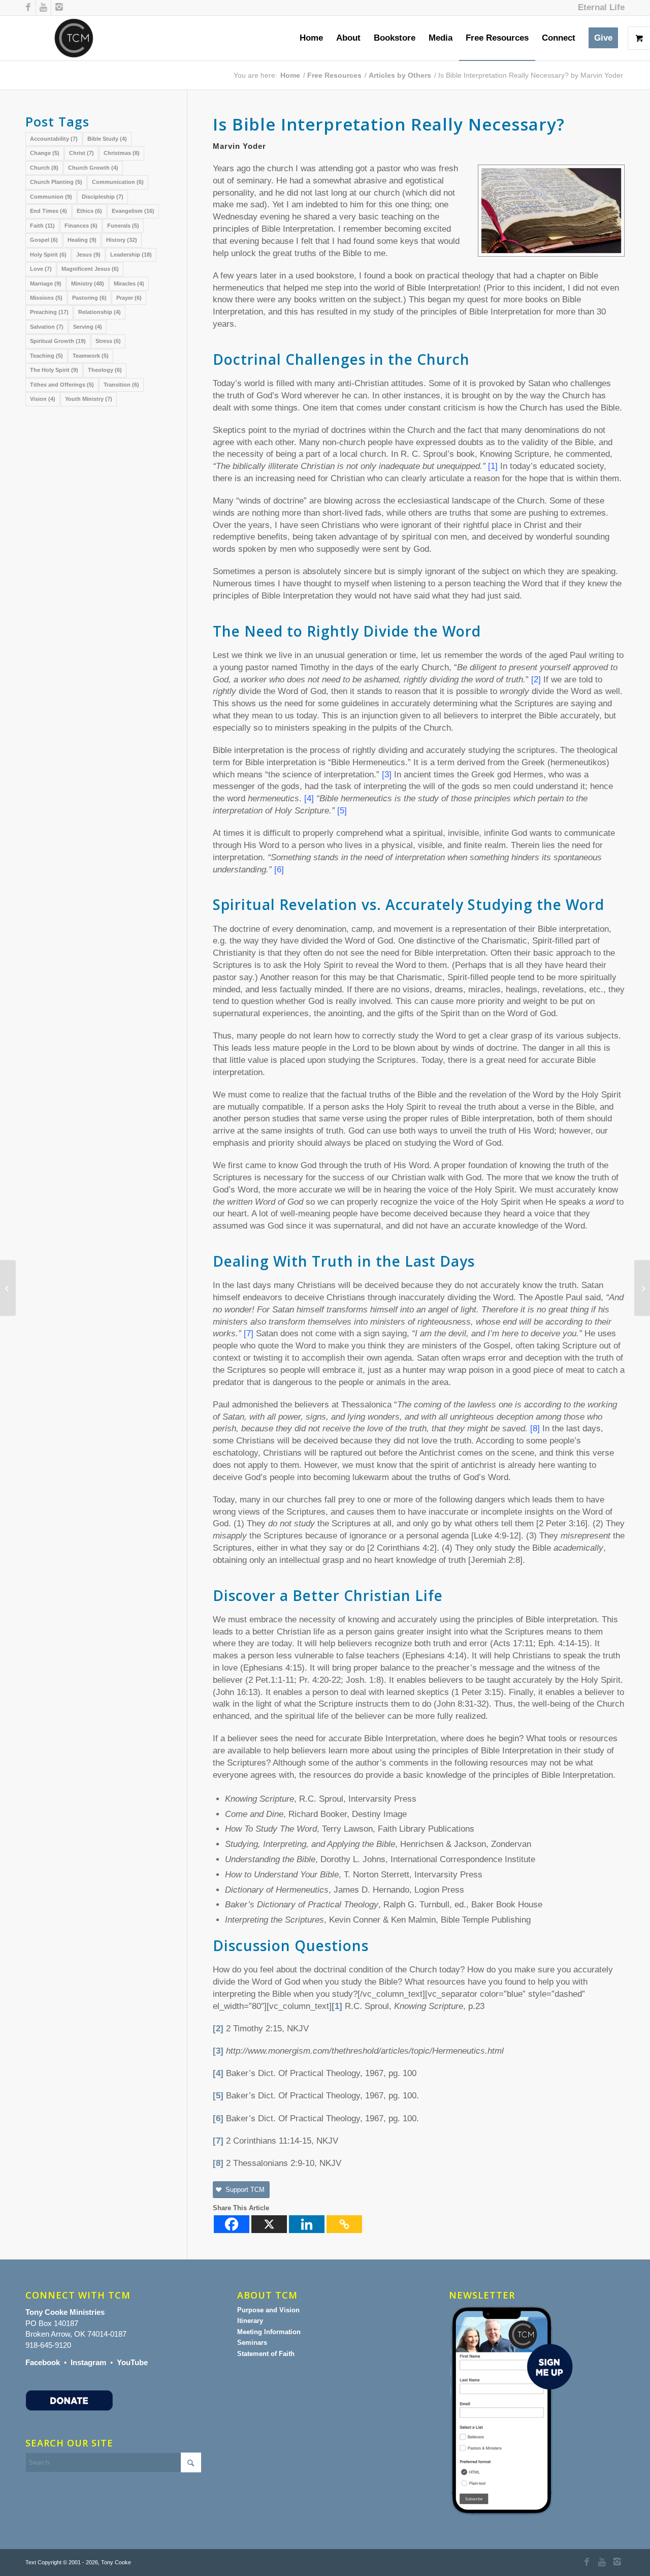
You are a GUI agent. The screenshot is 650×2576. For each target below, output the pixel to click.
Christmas (122, 153)
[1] (337, 2006)
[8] (218, 2163)
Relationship (100, 312)
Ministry (88, 284)
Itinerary (250, 2321)
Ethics (89, 211)
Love (41, 269)
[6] (218, 2118)
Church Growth (93, 168)
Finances (81, 226)
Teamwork (91, 356)
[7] (218, 2141)
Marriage (46, 284)
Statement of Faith (266, 2354)
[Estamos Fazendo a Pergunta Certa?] (8, 1288)
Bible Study (107, 139)
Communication (118, 182)
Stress (108, 341)
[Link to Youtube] (43, 8)
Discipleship (103, 197)
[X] (269, 2224)
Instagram (88, 2362)
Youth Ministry (89, 399)
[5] (218, 2096)
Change (45, 153)
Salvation (47, 327)
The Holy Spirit (54, 370)
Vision (43, 399)
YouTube (132, 2362)
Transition (121, 385)
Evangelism (133, 211)
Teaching (46, 356)
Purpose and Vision (268, 2310)
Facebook (43, 2362)
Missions (46, 298)
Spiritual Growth (58, 341)
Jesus (88, 255)
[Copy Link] (344, 2224)
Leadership (131, 255)
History (122, 240)
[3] (218, 2051)
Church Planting (56, 182)
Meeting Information (269, 2332)
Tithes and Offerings (62, 385)
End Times (48, 211)
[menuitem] (599, 8)
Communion (51, 197)
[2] (218, 2029)
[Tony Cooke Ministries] (74, 38)
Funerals (123, 226)
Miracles (129, 284)
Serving (88, 327)
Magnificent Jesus (90, 269)
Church (44, 168)
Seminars (252, 2343)
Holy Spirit (48, 255)
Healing (82, 240)
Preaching (49, 312)
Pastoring (89, 298)
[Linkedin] (307, 2224)
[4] (218, 2073)
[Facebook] (232, 2224)
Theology (105, 370)
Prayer (129, 298)
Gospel (44, 240)
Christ (82, 153)
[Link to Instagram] (59, 8)
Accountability (54, 139)
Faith (42, 226)
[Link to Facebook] (28, 8)
